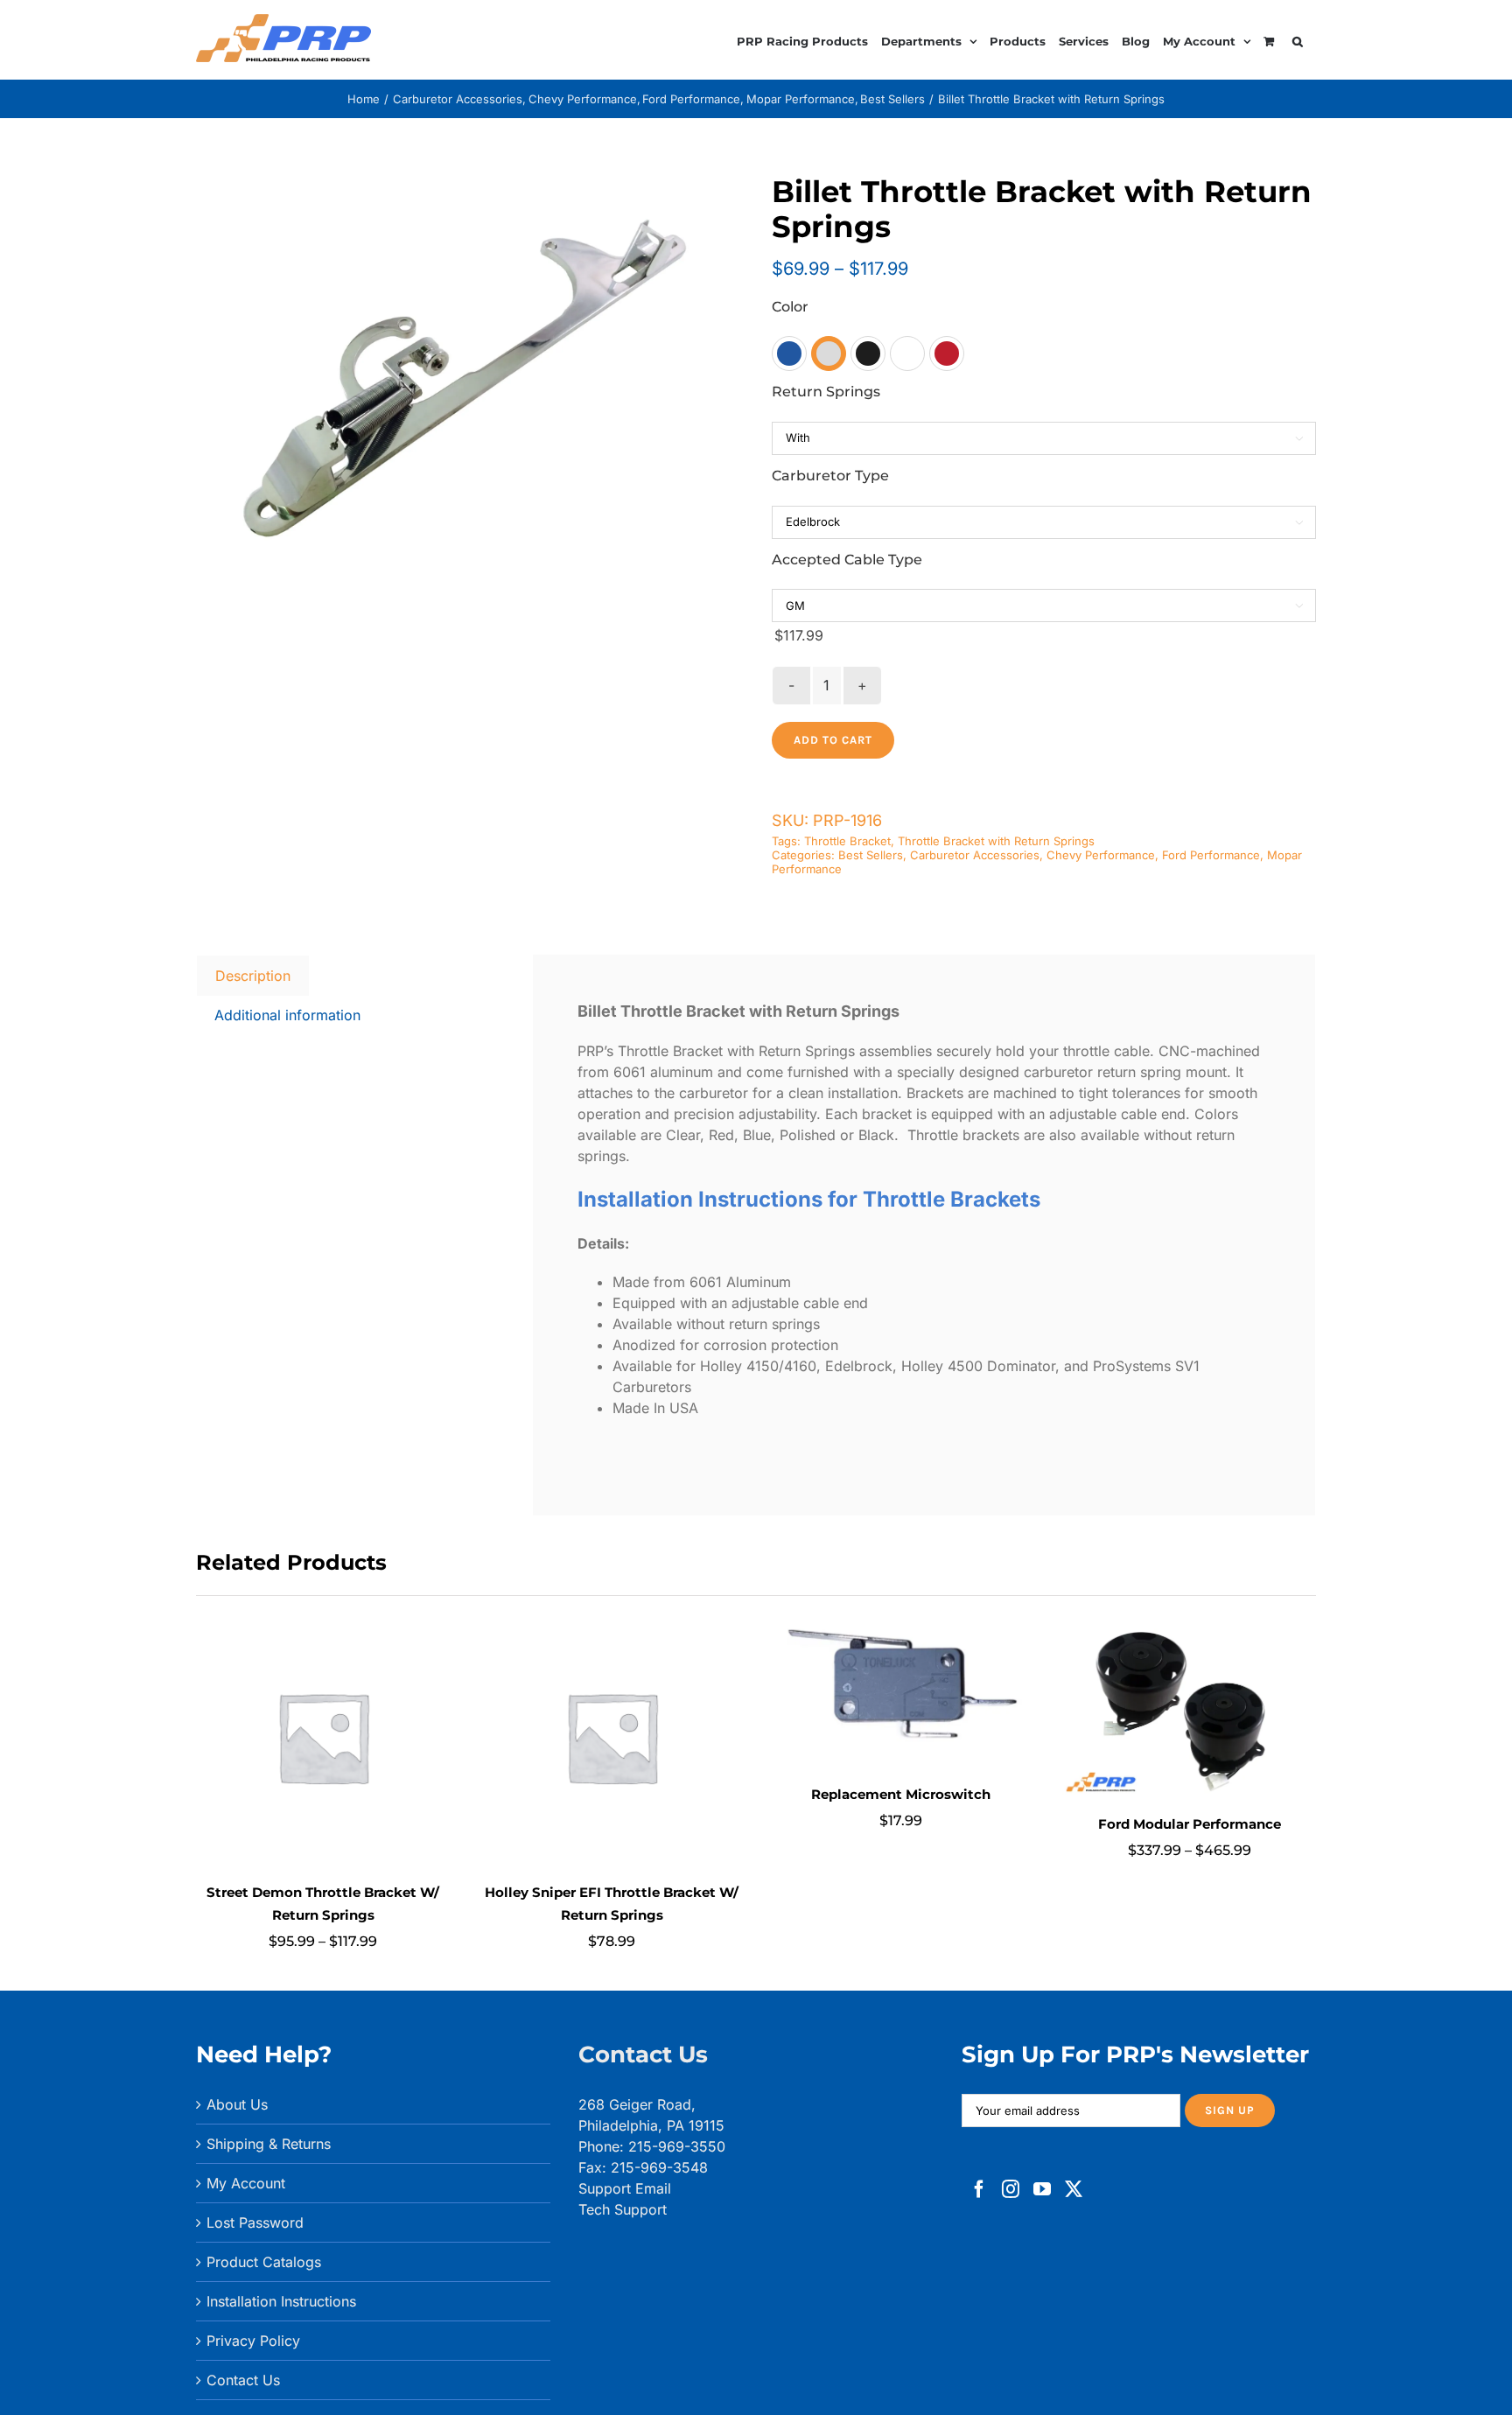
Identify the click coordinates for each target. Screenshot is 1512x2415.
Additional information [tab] (287, 1015)
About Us (237, 2104)
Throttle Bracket (847, 841)
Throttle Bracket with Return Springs (996, 841)
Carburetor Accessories (975, 855)
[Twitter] (1074, 2189)
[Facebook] (979, 2189)
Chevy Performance (1101, 855)
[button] (1298, 39)
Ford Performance (1211, 855)
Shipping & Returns (269, 2144)
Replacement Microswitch (901, 1794)
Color (790, 307)
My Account (246, 2183)
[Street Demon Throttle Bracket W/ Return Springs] (323, 1619)
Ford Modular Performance (1190, 1824)
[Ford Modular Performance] (1189, 1619)
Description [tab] (253, 976)
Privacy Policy (253, 2341)
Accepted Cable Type (847, 560)
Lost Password (255, 2222)
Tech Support (623, 2209)
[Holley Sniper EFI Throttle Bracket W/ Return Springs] (612, 1619)
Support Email (625, 2188)
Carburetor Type (830, 476)
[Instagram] (1011, 2189)
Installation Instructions (281, 2301)
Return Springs (826, 392)
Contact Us (243, 2380)
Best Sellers (871, 855)
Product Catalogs (264, 2262)
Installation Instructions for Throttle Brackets (809, 1199)
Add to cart (833, 740)
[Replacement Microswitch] (900, 1619)
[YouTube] (1042, 2189)
